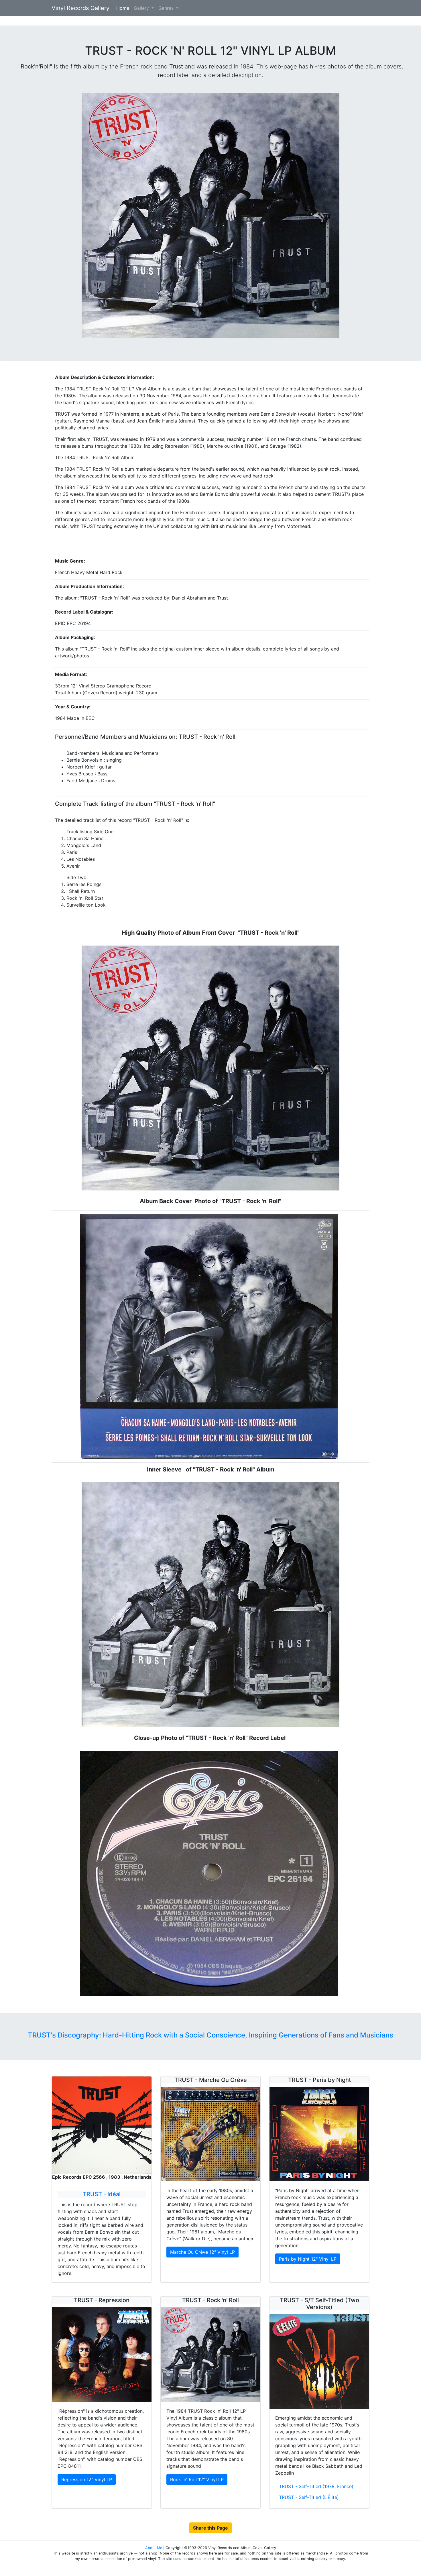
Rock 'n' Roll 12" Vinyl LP (197, 2479)
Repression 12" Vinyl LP (87, 2479)
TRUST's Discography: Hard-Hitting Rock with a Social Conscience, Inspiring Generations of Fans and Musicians (210, 2035)
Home (124, 8)
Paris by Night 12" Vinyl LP (308, 2259)
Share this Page (210, 2528)
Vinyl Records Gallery (80, 8)
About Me (154, 2548)
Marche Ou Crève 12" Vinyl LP (202, 2252)
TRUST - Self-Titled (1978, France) (316, 2486)
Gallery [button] (142, 8)
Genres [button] (167, 8)
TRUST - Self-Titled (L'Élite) (309, 2497)
